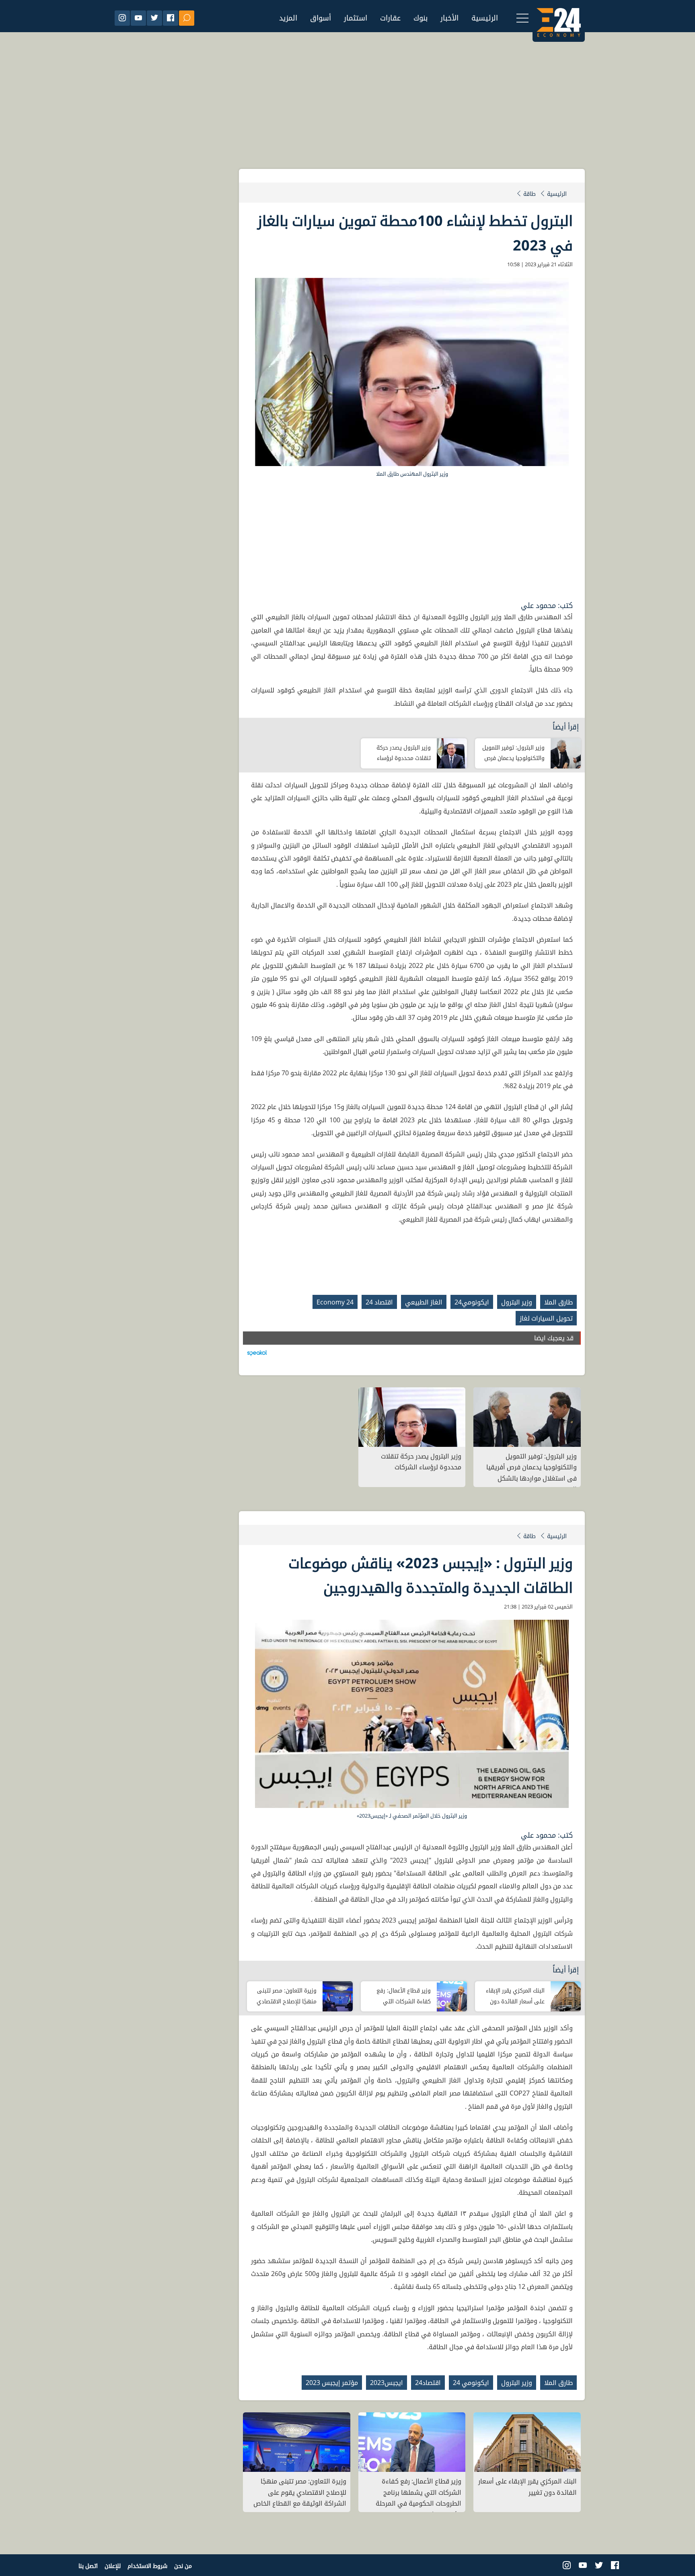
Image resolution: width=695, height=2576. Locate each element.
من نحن (183, 2566)
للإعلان (113, 2566)
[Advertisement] (347, 109)
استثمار (356, 18)
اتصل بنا (88, 2566)
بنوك (420, 18)
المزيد (288, 18)
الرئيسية (485, 18)
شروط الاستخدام (147, 2566)
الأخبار (449, 18)
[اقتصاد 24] (559, 16)
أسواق (321, 18)
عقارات (390, 18)
